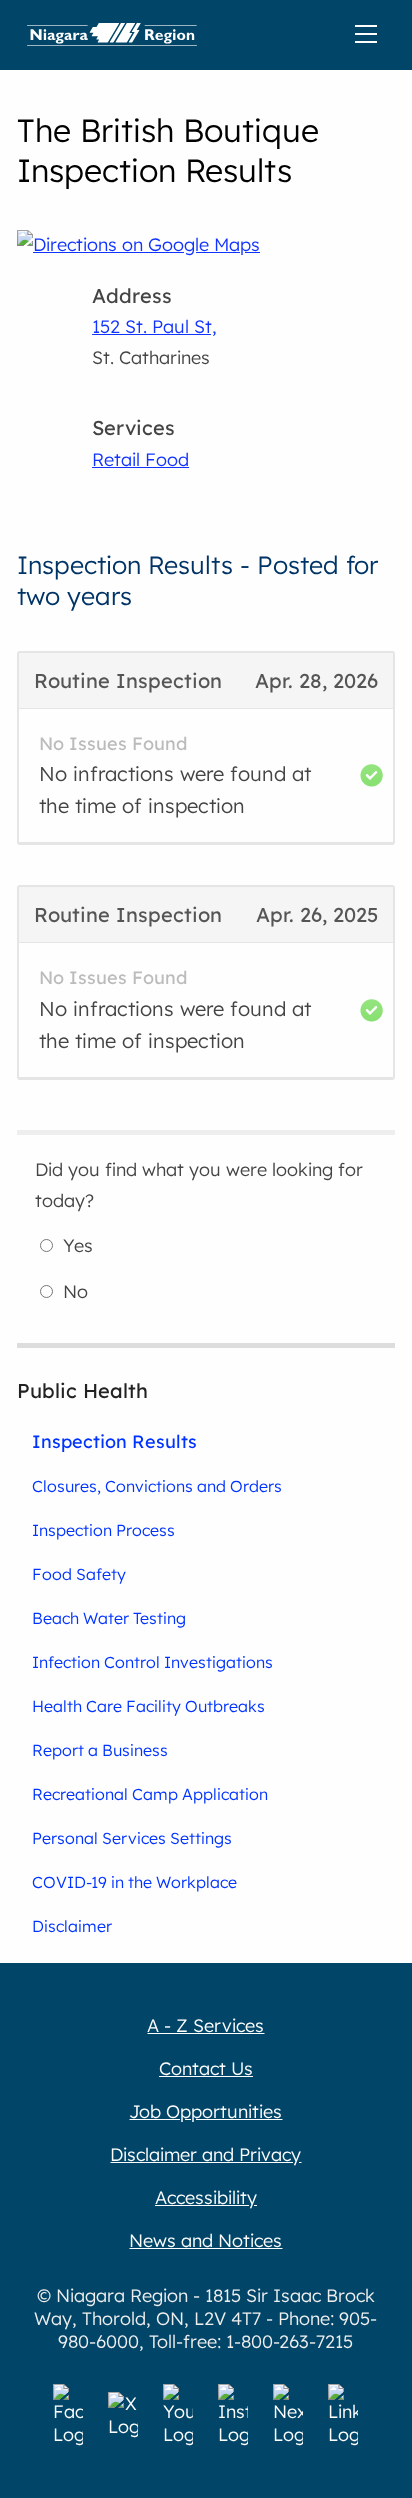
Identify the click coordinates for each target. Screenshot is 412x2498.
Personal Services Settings (132, 1838)
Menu (370, 35)
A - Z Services (205, 2025)
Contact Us (206, 2068)
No (75, 1291)
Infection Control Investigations (152, 1662)
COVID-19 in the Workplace (134, 1882)
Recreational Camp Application (150, 1794)
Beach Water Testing (109, 1618)
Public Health (82, 1390)
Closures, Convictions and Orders (157, 1486)
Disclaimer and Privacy (205, 2154)
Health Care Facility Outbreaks (148, 1706)
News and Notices (205, 2240)
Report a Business (100, 1750)
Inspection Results (114, 1441)
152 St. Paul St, (154, 326)
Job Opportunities (205, 2111)
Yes (78, 1245)
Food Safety (79, 1574)
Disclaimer (72, 1926)
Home (112, 35)
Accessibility (206, 2197)
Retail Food (140, 459)
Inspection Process (103, 1530)
